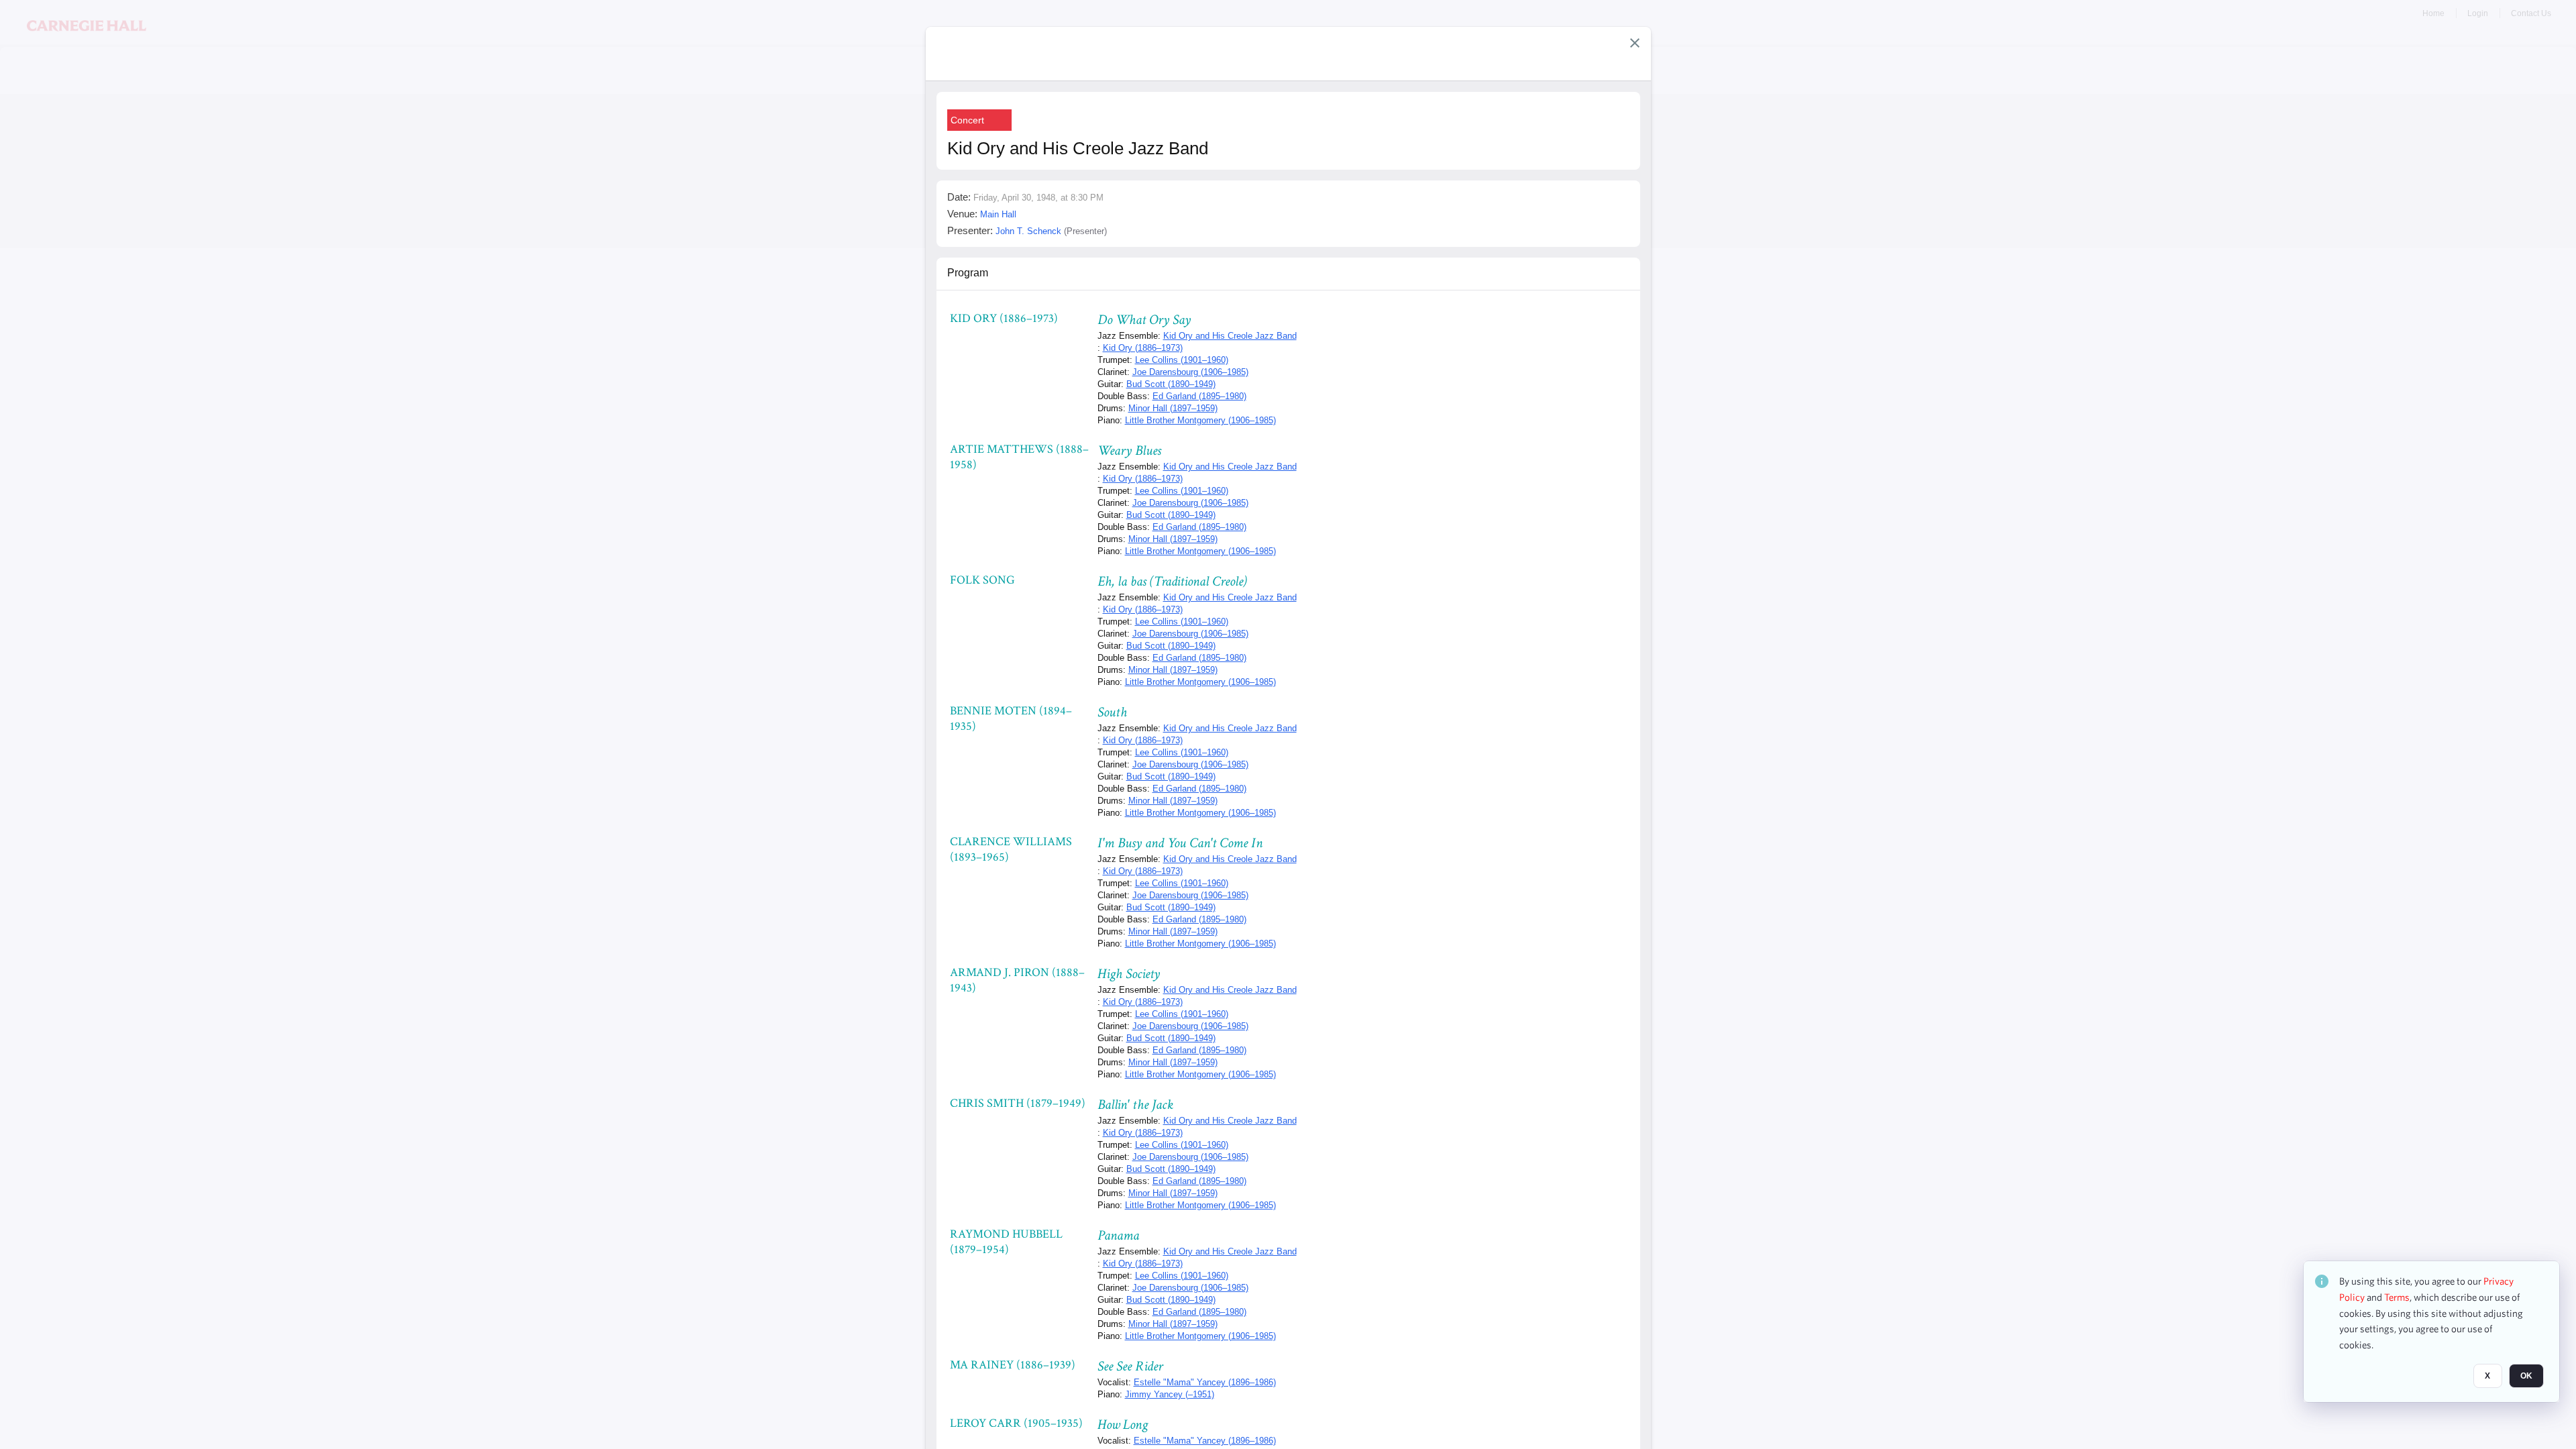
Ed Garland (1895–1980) (1199, 396)
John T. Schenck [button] (1028, 231)
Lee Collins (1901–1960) (1182, 360)
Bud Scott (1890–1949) (1171, 384)
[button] (1635, 43)
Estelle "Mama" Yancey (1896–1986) (1205, 1382)
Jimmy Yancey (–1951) (1170, 1394)
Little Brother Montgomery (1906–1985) (1200, 420)
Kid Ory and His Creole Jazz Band (1230, 336)
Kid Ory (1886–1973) (1143, 348)
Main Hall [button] (998, 214)
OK (2526, 1376)
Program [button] (968, 273)
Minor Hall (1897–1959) (1173, 408)
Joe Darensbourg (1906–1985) (1190, 372)
